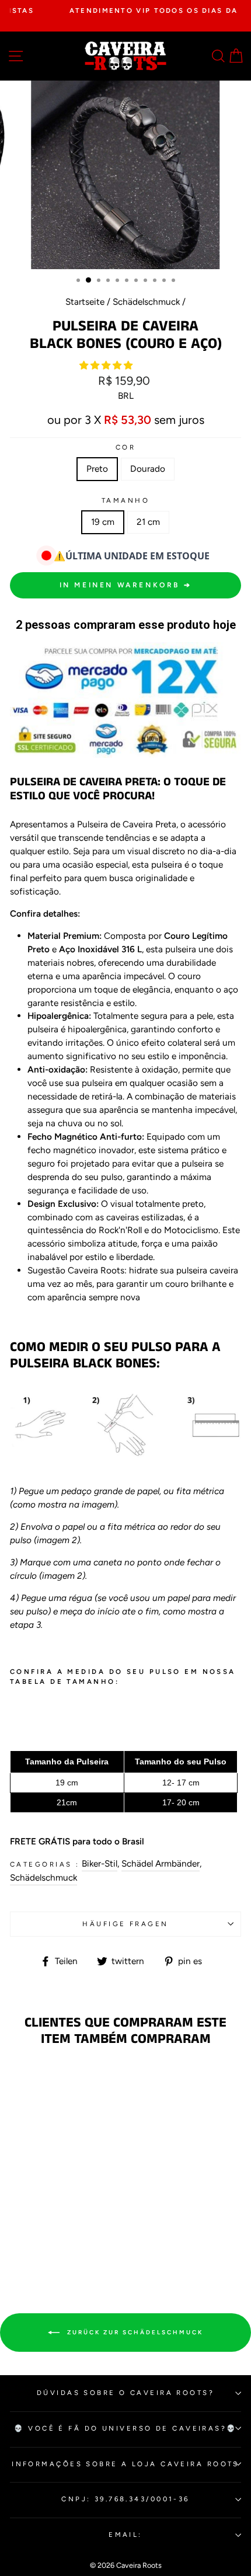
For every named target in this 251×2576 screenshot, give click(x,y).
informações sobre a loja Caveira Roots (125, 2464)
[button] (107, 365)
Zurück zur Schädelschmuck (134, 2332)
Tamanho (125, 500)
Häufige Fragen (125, 1924)
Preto (97, 469)
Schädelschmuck (146, 302)
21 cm (148, 522)
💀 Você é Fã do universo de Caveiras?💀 (125, 2428)
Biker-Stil (100, 1863)
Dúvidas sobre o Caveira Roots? (125, 2393)
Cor (125, 447)
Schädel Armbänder (161, 1863)
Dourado (148, 469)
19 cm (103, 522)
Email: (125, 2535)
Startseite (85, 302)
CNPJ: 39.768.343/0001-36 (125, 2499)
